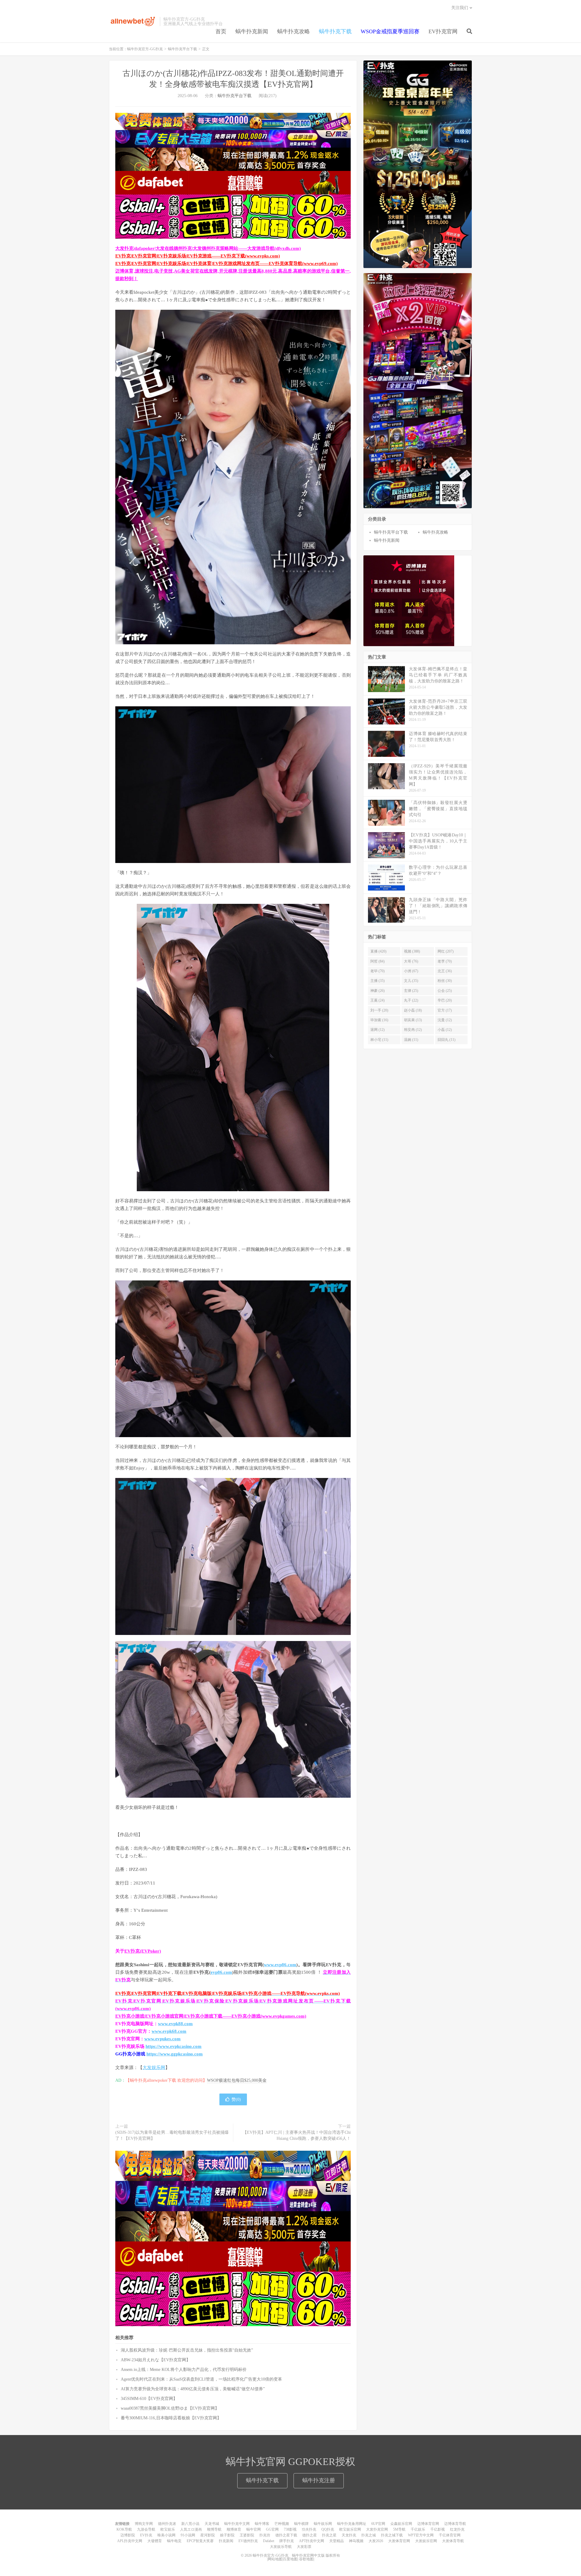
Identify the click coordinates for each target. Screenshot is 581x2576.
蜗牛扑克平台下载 (182, 49)
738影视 (290, 2529)
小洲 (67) (411, 971)
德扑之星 (310, 2535)
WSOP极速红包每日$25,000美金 (237, 2080)
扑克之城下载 (392, 2535)
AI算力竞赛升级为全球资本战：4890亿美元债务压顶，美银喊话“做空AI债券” (193, 2389)
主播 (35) (377, 981)
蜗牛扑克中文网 (237, 2524)
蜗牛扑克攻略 (294, 31)
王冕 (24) (377, 1000)
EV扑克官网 (443, 31)
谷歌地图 (306, 2559)
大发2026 (376, 2541)
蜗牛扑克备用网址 (352, 2524)
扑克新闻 (226, 2541)
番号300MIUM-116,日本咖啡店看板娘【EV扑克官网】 (171, 2418)
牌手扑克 (287, 2541)
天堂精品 (336, 2541)
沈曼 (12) (445, 1020)
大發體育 (155, 2541)
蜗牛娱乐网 (323, 2524)
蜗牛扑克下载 (335, 31)
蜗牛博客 (262, 2524)
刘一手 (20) (379, 1010)
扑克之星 (329, 2535)
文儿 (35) (411, 981)
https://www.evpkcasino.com (174, 2046)
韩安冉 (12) (413, 1030)
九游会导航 (146, 2529)
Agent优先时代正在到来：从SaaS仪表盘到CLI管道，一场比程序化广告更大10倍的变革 (201, 2379)
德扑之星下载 (286, 2535)
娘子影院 (227, 2535)
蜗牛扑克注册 (319, 2480)
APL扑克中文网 (130, 2541)
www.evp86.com (280, 1965)
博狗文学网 (144, 2524)
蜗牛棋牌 (301, 2524)
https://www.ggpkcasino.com (175, 2054)
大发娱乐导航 (281, 2547)
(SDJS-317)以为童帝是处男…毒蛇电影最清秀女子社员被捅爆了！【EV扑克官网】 (172, 2135)
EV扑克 (146, 2535)
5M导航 (399, 2529)
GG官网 (272, 2529)
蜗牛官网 (254, 2529)
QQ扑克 (328, 2529)
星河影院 (208, 2535)
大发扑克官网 (377, 2529)
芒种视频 (282, 2524)
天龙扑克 (349, 2535)
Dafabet (269, 2541)
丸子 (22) (411, 1000)
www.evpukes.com (162, 2039)
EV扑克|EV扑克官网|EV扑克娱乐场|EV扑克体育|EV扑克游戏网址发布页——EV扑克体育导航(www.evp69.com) (226, 263)
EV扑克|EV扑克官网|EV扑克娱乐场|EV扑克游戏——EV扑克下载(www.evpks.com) (198, 256)
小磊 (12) (445, 1030)
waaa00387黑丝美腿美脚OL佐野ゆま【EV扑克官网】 (170, 2408)
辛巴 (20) (445, 1000)
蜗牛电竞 (174, 2541)
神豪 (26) (377, 991)
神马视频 (356, 2541)
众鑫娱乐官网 (401, 2524)
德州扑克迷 (167, 2524)
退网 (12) (377, 1030)
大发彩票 (304, 2547)
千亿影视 (438, 2529)
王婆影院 (247, 2535)
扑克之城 (369, 2535)
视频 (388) (412, 951)
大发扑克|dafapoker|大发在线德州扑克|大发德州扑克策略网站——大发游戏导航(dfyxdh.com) (208, 248)
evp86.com (221, 1972)
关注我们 (460, 8)
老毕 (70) (377, 971)
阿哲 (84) (377, 961)
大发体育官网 (399, 2541)
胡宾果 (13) (413, 1020)
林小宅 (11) (379, 1040)
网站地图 (275, 2559)
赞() (236, 2099)
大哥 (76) (411, 961)
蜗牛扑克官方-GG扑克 (133, 21)
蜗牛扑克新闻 (252, 31)
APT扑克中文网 (312, 2541)
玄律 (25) (411, 991)
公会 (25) (445, 991)
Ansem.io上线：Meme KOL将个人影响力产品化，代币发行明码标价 (184, 2370)
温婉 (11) (411, 1040)
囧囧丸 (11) (446, 1040)
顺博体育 (234, 2529)
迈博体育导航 (455, 2524)
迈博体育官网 (428, 2524)
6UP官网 (378, 2524)
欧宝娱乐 (168, 2529)
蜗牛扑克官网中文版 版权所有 (316, 2555)
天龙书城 (212, 2524)
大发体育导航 (453, 2541)
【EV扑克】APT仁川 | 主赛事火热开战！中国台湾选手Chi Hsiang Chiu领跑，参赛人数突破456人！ (297, 2135)
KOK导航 (124, 2529)
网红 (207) (446, 951)
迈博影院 (128, 2535)
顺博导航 (214, 2529)
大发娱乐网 (154, 2068)
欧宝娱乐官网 (350, 2529)
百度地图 (290, 2559)
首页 (221, 31)
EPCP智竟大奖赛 (200, 2541)
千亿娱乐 (418, 2529)
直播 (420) (378, 951)
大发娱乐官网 (426, 2541)
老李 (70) (445, 961)
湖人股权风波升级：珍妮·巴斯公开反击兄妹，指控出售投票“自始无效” (187, 2350)
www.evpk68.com (169, 2031)
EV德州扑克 (248, 2541)
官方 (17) (445, 1010)
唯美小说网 (166, 2535)
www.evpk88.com (175, 2024)
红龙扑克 (457, 2529)
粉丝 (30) (445, 981)
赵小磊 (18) (413, 1010)
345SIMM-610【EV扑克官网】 (149, 2399)
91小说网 (188, 2535)
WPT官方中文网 (421, 2535)
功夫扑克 (309, 2529)
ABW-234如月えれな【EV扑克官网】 (156, 2360)
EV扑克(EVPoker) (143, 1951)
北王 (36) (445, 971)
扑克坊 (265, 2535)
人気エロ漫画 (191, 2529)
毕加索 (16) (379, 1020)
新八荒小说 (190, 2524)
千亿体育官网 (450, 2535)
